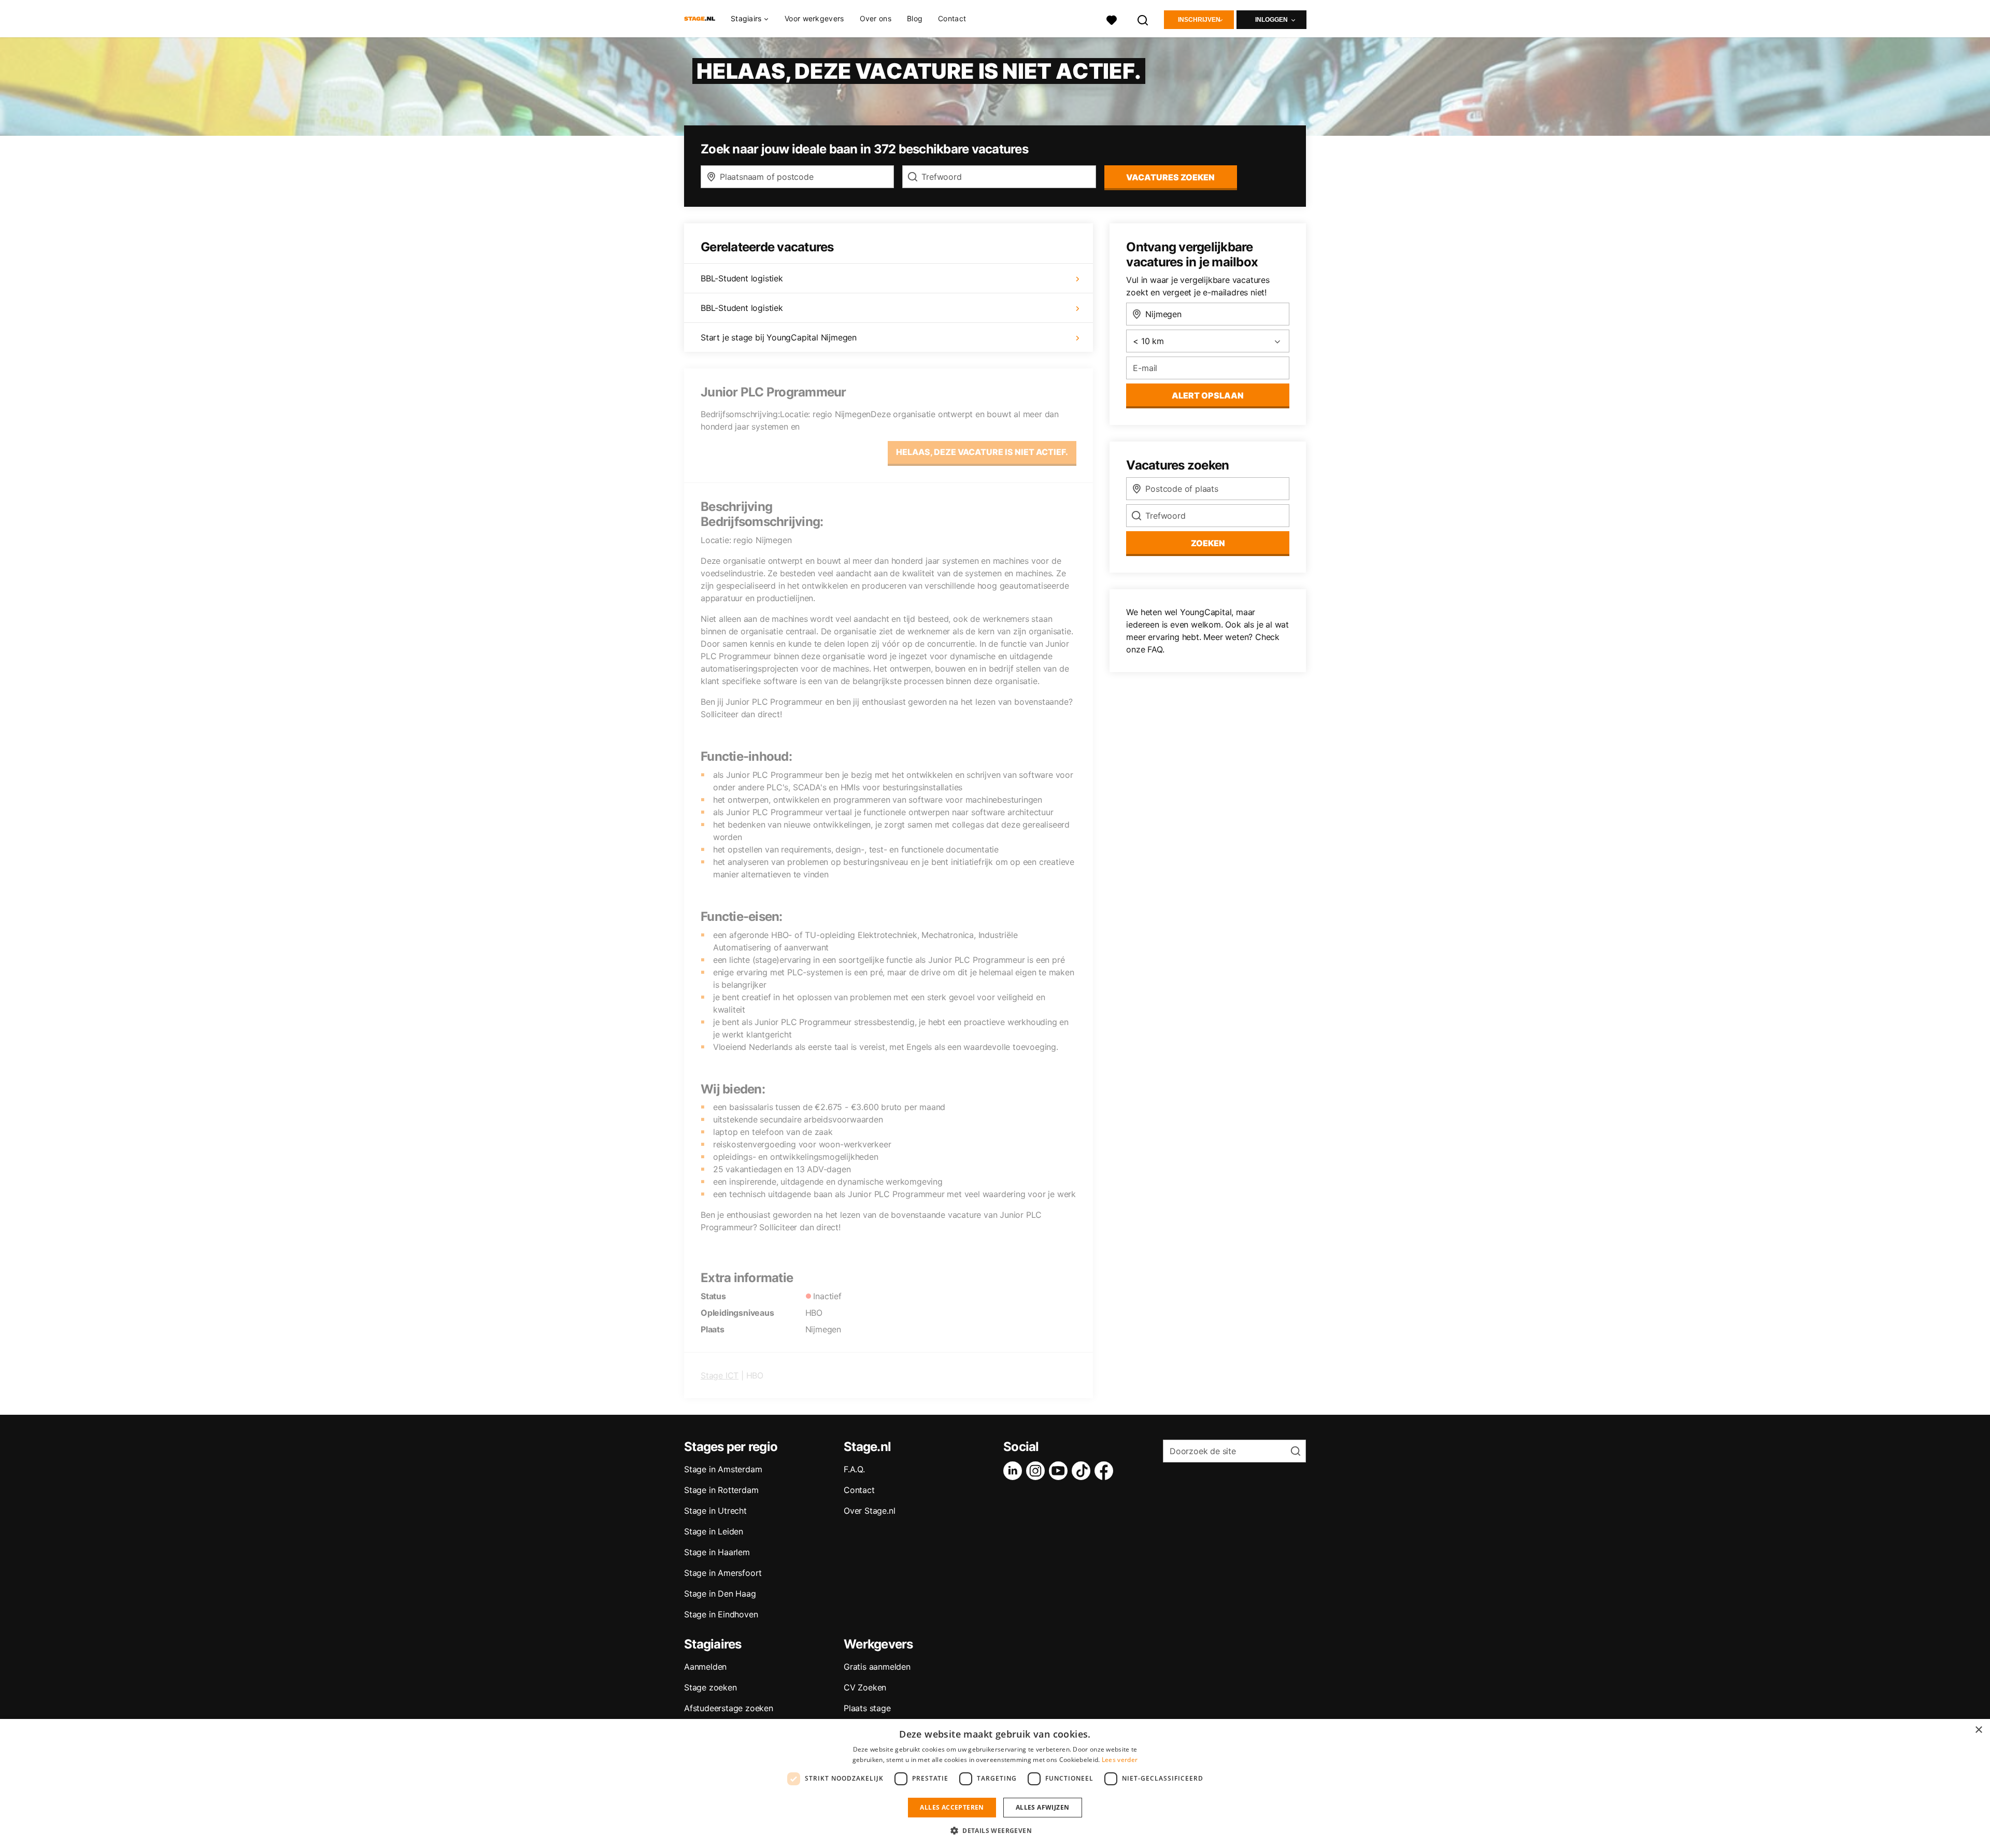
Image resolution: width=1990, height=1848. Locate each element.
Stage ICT (720, 1375)
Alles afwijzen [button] (1043, 1807)
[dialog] (995, 1783)
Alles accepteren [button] (952, 1807)
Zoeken (1208, 543)
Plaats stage (867, 1708)
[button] (995, 1830)
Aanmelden (705, 1667)
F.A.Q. (854, 1469)
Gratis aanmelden (877, 1667)
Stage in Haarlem (717, 1552)
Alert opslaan (1208, 395)
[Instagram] (1037, 1471)
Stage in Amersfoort (723, 1573)
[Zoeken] (1143, 19)
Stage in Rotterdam (721, 1490)
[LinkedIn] (1015, 1471)
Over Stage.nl (869, 1511)
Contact (952, 18)
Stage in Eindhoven (721, 1614)
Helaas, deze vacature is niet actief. (982, 452)
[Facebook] (1106, 1471)
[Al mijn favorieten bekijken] (1112, 19)
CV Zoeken (865, 1687)
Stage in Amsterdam (723, 1469)
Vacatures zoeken (1170, 177)
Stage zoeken (710, 1687)
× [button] (1978, 1730)
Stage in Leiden (714, 1531)
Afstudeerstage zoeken (729, 1708)
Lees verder (1120, 1760)
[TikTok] (1083, 1471)
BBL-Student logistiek (742, 278)
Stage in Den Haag (720, 1594)
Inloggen (1271, 20)
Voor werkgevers (814, 18)
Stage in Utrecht (715, 1511)
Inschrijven (1199, 20)
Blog (915, 18)
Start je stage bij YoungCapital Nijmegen (779, 337)
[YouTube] (1060, 1471)
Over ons (876, 18)
